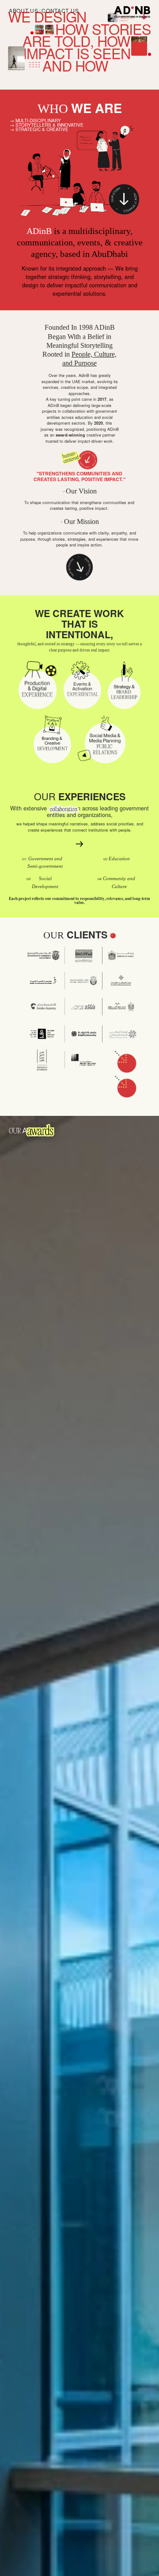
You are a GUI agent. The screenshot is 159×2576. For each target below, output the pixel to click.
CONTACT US (60, 10)
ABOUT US (24, 10)
